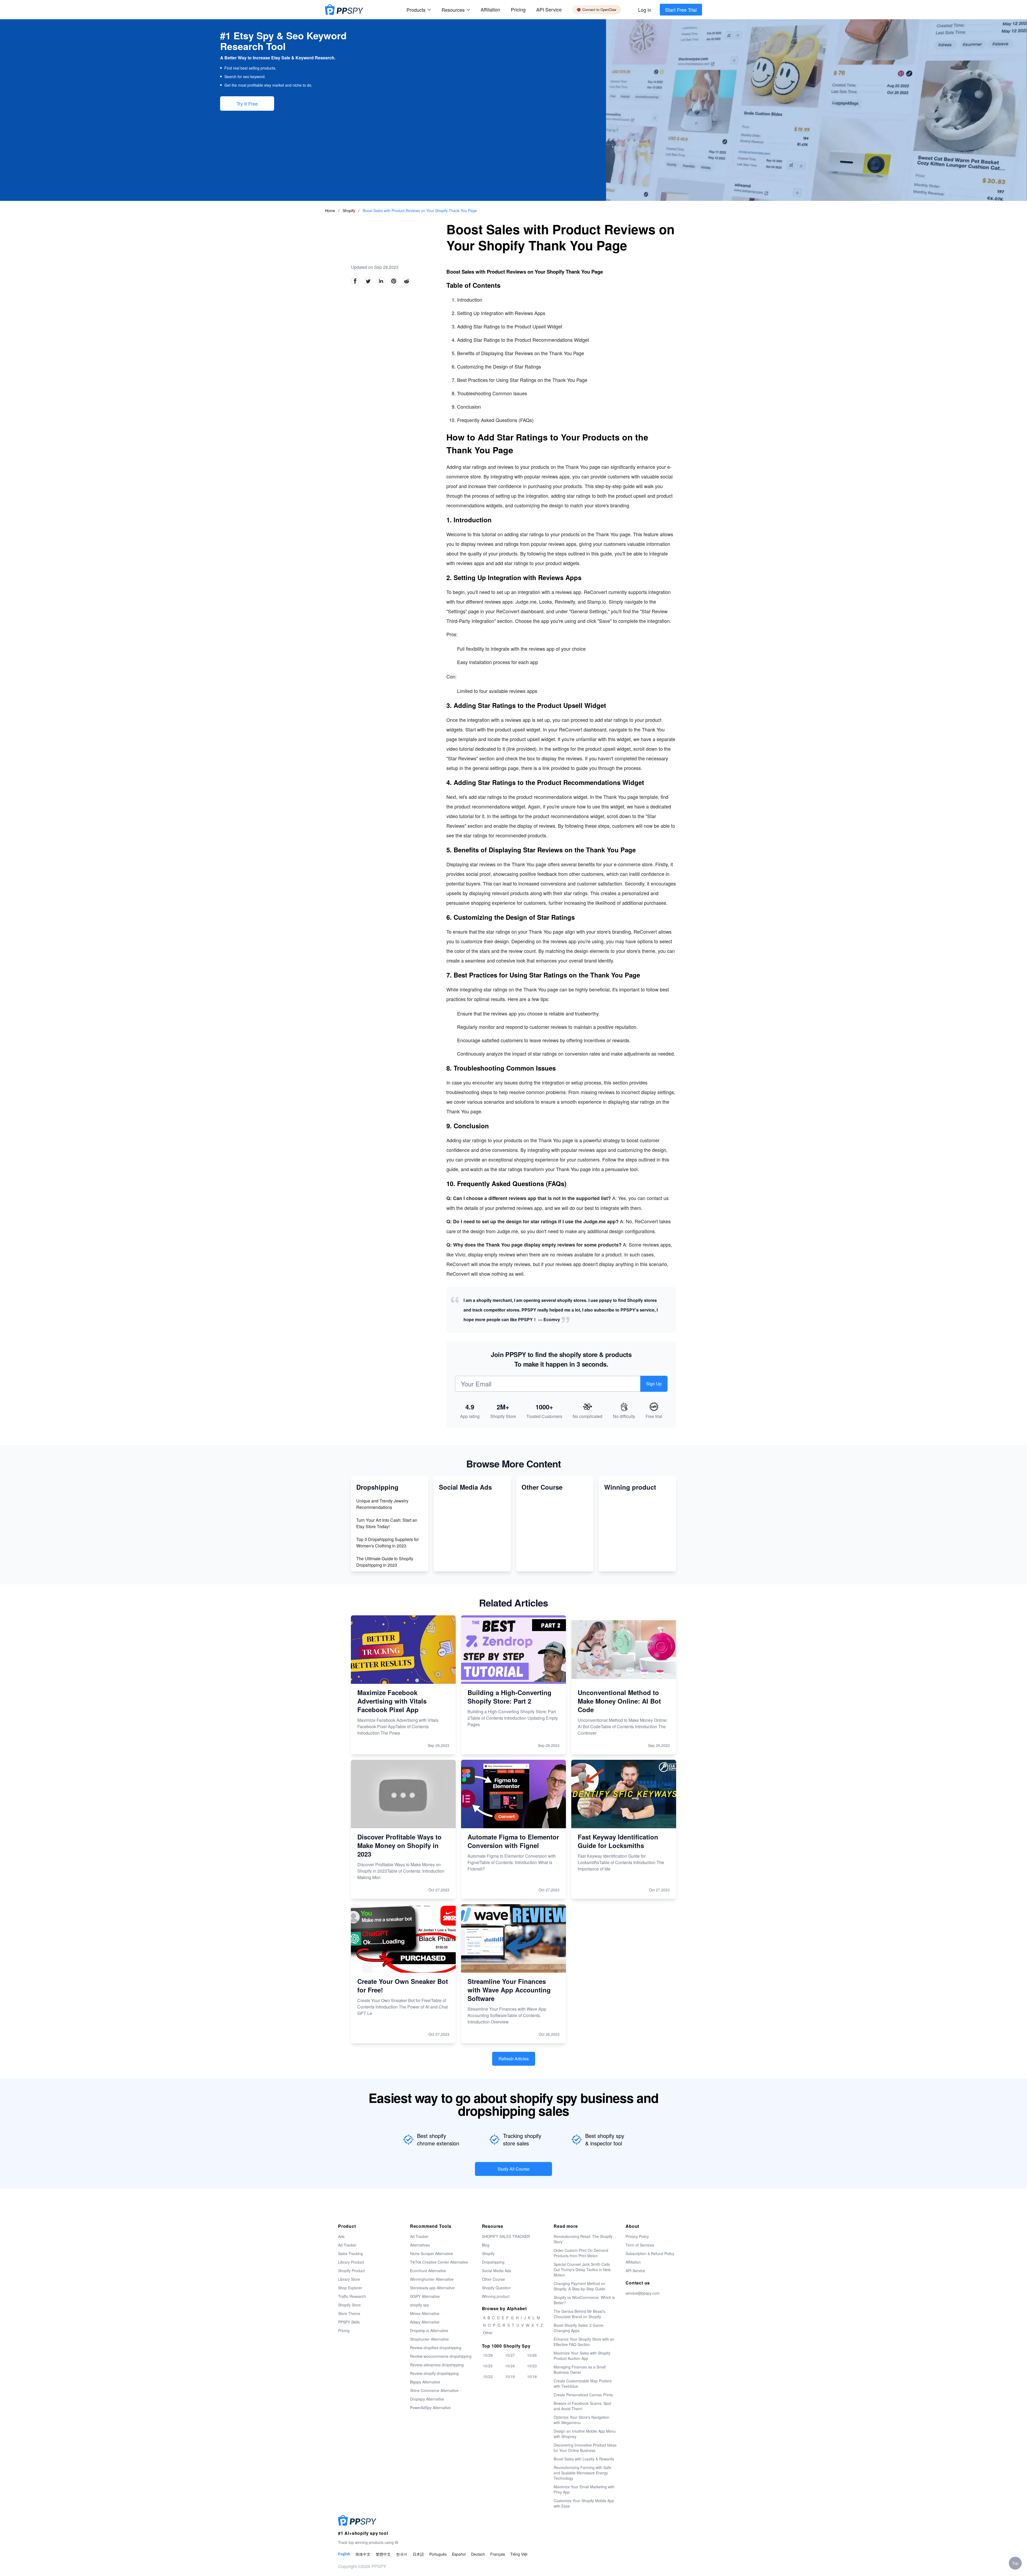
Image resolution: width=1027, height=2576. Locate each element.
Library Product (351, 2262)
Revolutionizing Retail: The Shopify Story (583, 2239)
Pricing (518, 9)
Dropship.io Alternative (429, 2330)
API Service (549, 9)
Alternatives (420, 2245)
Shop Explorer (350, 2288)
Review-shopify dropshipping (434, 2373)
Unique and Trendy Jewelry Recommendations (382, 1504)
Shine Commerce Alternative (434, 2390)
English (344, 2554)
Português (438, 2554)
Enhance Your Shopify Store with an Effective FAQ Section (584, 2342)
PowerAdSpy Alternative (430, 2408)
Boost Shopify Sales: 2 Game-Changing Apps (579, 2328)
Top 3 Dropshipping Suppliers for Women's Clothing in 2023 (388, 1542)
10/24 (510, 2366)
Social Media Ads (497, 2271)
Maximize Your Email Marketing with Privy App (584, 2489)
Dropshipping (493, 2262)
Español (459, 2554)
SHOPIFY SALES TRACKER (506, 2236)
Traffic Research (352, 2296)
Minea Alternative (425, 2313)
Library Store (349, 2279)
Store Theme (349, 2313)
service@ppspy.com (643, 2293)
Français (498, 2554)
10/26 (532, 2355)
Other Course (493, 2279)
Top (1015, 2563)
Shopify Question (496, 2288)
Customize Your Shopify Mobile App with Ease (584, 2503)
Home (330, 210)
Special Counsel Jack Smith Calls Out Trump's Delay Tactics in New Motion (582, 2270)
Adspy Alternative (425, 2322)
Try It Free (247, 103)
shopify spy (419, 2305)
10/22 (488, 2376)
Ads (341, 2236)
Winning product (496, 2296)
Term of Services (640, 2245)
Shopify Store (349, 2305)
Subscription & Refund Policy (650, 2253)
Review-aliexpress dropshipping (437, 2365)
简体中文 (363, 2554)
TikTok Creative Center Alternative (439, 2262)
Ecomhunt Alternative (428, 2271)
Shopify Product (351, 2271)
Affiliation (633, 2262)
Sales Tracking (350, 2253)
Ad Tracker (347, 2245)
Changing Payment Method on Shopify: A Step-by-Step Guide (579, 2286)
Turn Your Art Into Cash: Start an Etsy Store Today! (387, 1523)
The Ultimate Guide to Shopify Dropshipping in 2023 (385, 1562)
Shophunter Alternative (429, 2339)
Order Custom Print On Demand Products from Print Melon (581, 2253)
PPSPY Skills (349, 2322)
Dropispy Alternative (427, 2399)
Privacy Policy (637, 2236)
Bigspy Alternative (425, 2382)
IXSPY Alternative (425, 2296)
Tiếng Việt (519, 2554)
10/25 (488, 2366)
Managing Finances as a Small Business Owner (580, 2370)
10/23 (532, 2366)
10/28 (488, 2355)
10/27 (510, 2355)
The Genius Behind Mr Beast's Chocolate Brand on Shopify (579, 2314)
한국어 (402, 2554)
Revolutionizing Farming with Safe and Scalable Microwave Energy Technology (582, 2473)
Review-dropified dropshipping (436, 2348)
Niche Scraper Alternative (432, 2253)
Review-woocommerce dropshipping (441, 2356)
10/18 (532, 2376)
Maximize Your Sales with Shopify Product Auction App (582, 2356)
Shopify (349, 210)
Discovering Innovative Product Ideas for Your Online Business (585, 2448)
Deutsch (478, 2554)
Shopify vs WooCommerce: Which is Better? (584, 2300)
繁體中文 (383, 2554)
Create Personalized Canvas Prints (583, 2395)
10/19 (510, 2376)
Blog (486, 2245)
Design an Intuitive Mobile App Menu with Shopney (585, 2434)
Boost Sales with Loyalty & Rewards (584, 2459)
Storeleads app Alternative (432, 2288)
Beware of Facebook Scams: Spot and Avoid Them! (582, 2406)
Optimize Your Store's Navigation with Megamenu (581, 2420)
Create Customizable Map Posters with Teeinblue (583, 2383)
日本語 (418, 2554)
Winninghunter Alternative (432, 2279)
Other (488, 2333)
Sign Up (654, 1384)
